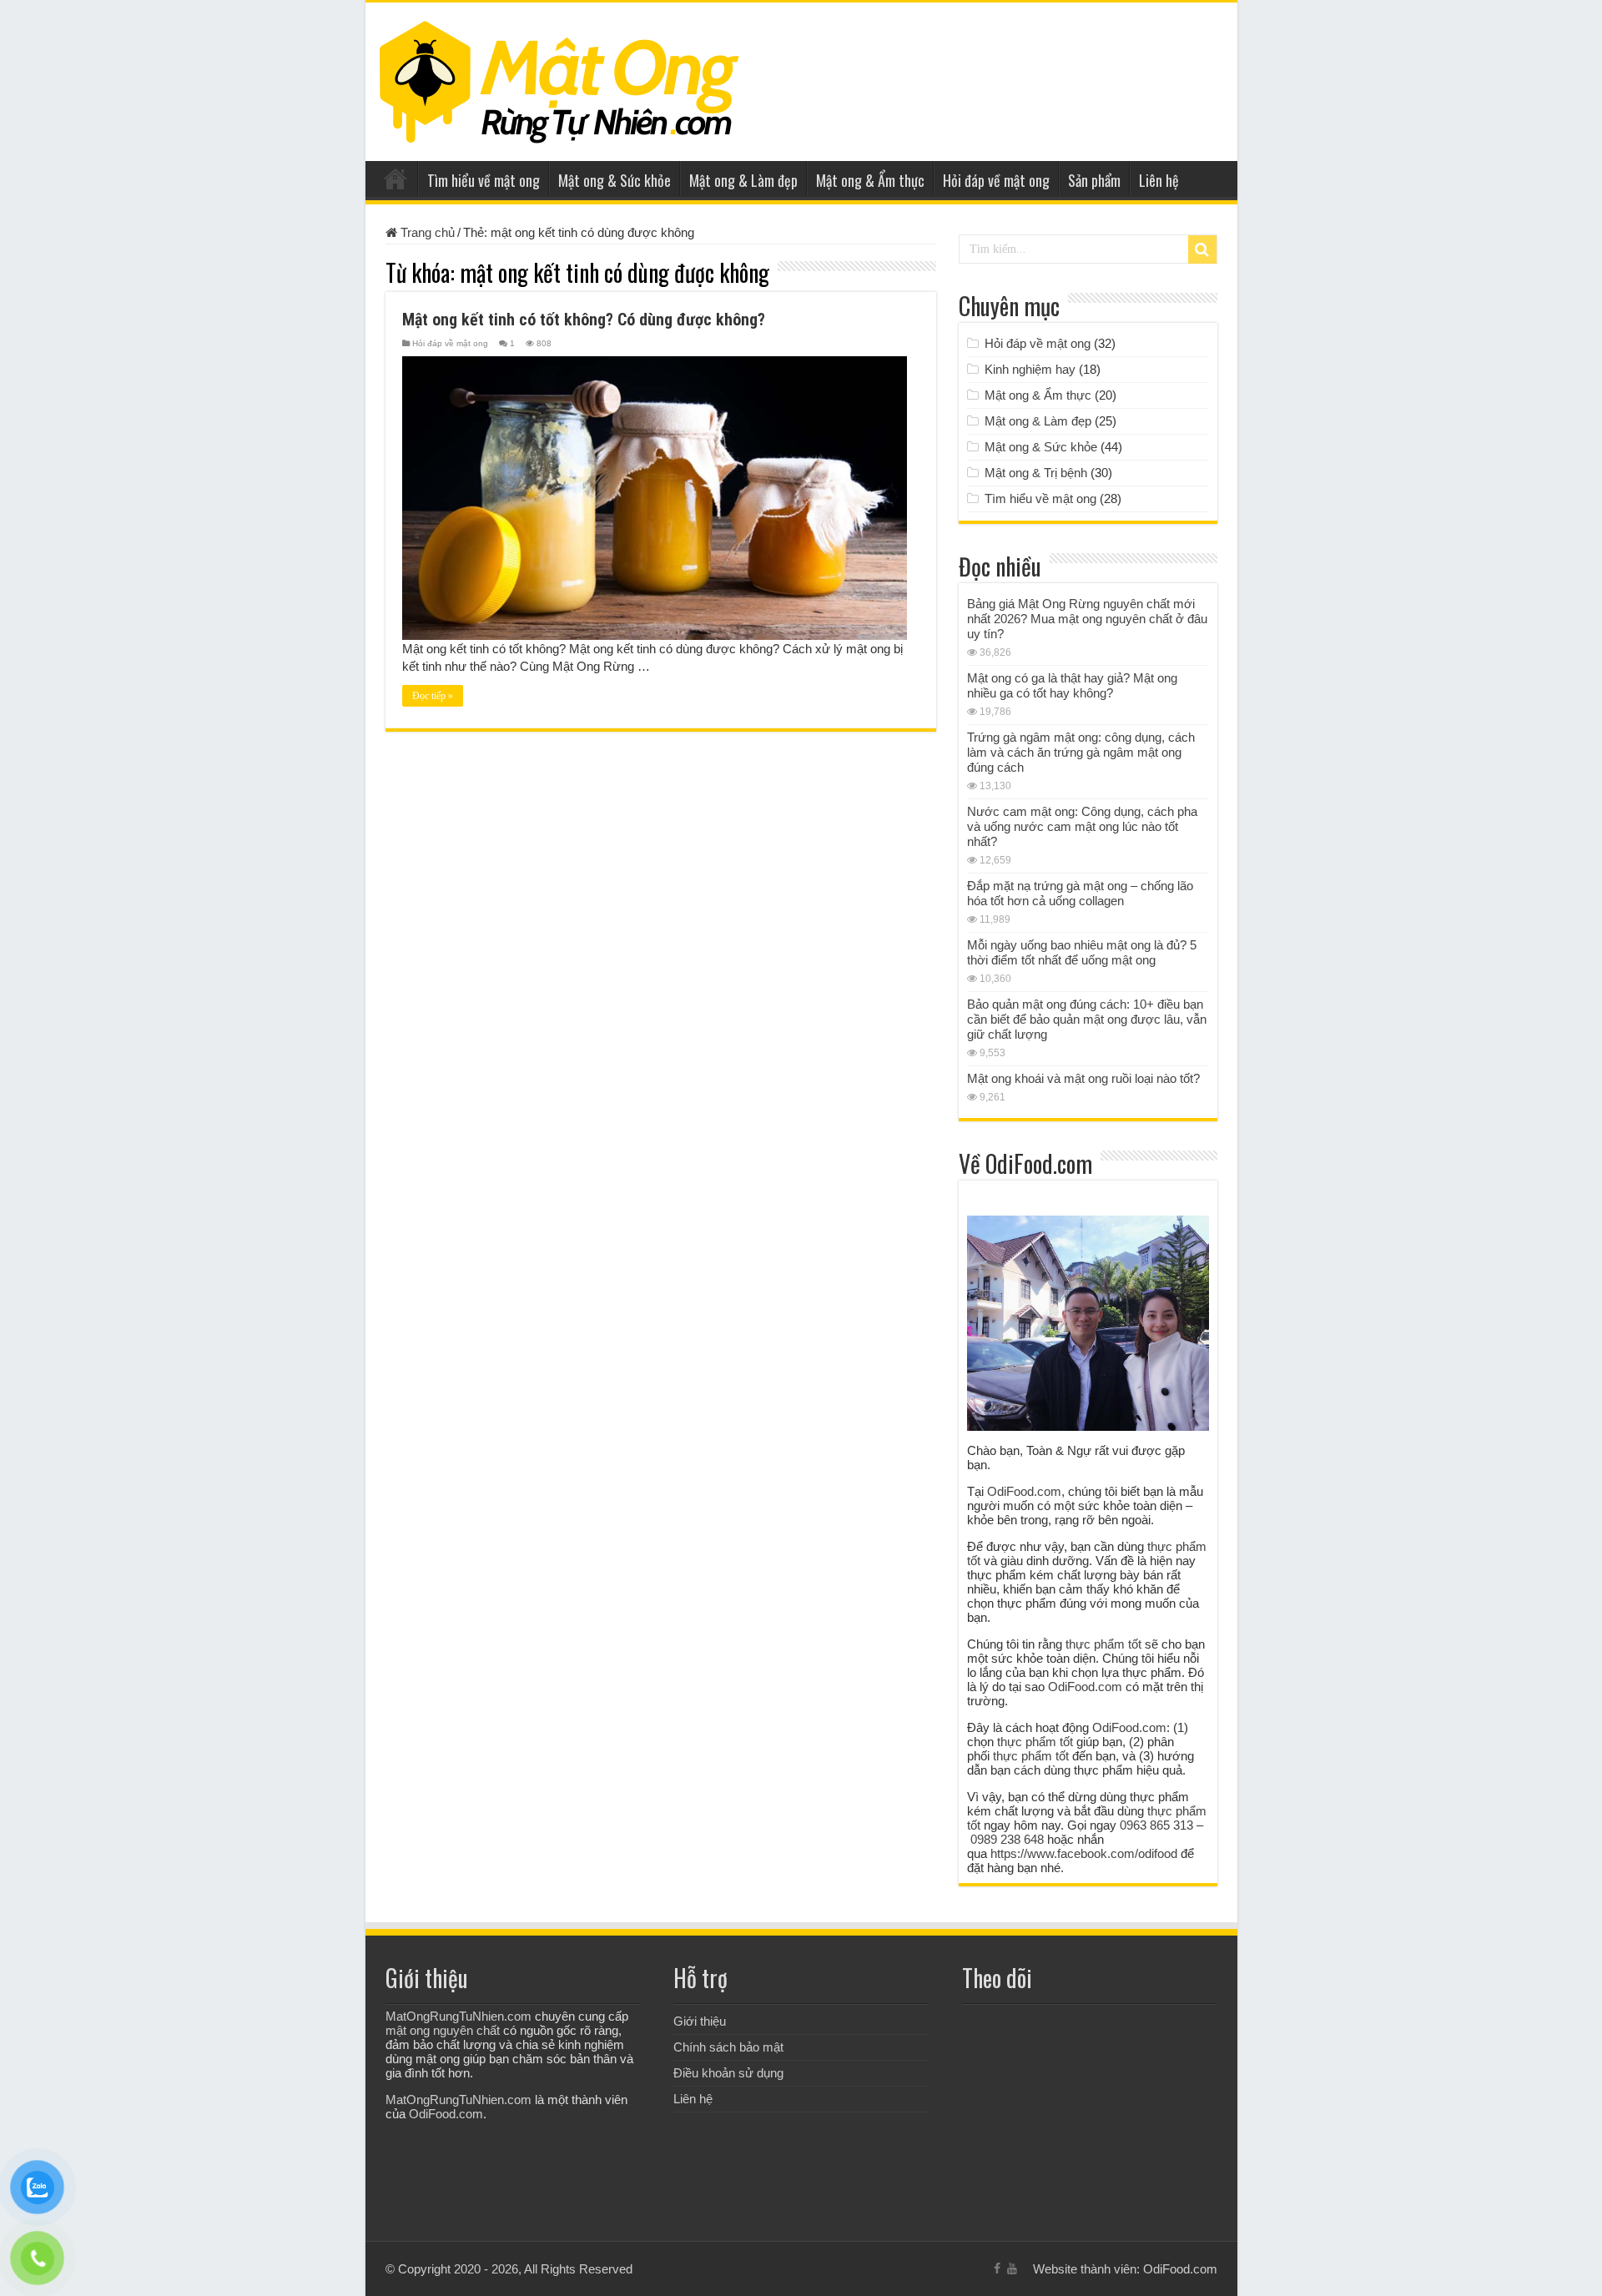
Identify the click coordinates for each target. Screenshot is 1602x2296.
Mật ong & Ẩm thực (870, 180)
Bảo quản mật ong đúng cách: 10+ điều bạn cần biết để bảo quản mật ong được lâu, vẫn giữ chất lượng (1087, 1019)
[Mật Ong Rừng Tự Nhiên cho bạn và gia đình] (559, 78)
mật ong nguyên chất (443, 2030)
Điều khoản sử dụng (728, 2073)
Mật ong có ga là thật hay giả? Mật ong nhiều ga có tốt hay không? (1072, 685)
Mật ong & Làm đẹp (743, 180)
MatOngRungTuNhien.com (458, 2016)
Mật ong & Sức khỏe (615, 180)
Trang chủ (395, 179)
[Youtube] (1012, 2268)
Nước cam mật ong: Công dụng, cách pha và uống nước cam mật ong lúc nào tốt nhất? (1082, 826)
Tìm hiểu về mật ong (484, 180)
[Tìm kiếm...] (1202, 249)
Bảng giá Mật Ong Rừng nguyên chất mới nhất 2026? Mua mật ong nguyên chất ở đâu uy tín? (1087, 619)
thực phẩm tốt (1103, 1644)
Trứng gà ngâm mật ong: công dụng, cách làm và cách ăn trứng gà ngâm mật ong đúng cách (1081, 752)
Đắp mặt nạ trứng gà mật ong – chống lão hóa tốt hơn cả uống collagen (1080, 893)
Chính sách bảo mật (728, 2047)
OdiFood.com (1024, 1491)
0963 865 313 (1156, 1825)
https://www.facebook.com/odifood (1084, 1853)
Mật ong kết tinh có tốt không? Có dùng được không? (584, 320)
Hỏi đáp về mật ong (996, 180)
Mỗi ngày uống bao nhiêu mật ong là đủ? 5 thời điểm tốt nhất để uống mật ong (1082, 952)
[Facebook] (997, 2268)
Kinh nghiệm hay (1030, 369)
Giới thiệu (700, 2021)
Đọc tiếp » (433, 696)
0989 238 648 (1007, 1839)
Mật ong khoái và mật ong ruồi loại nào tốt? (1083, 1078)
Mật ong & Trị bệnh (1036, 473)
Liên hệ (1159, 180)
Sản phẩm (1094, 180)
